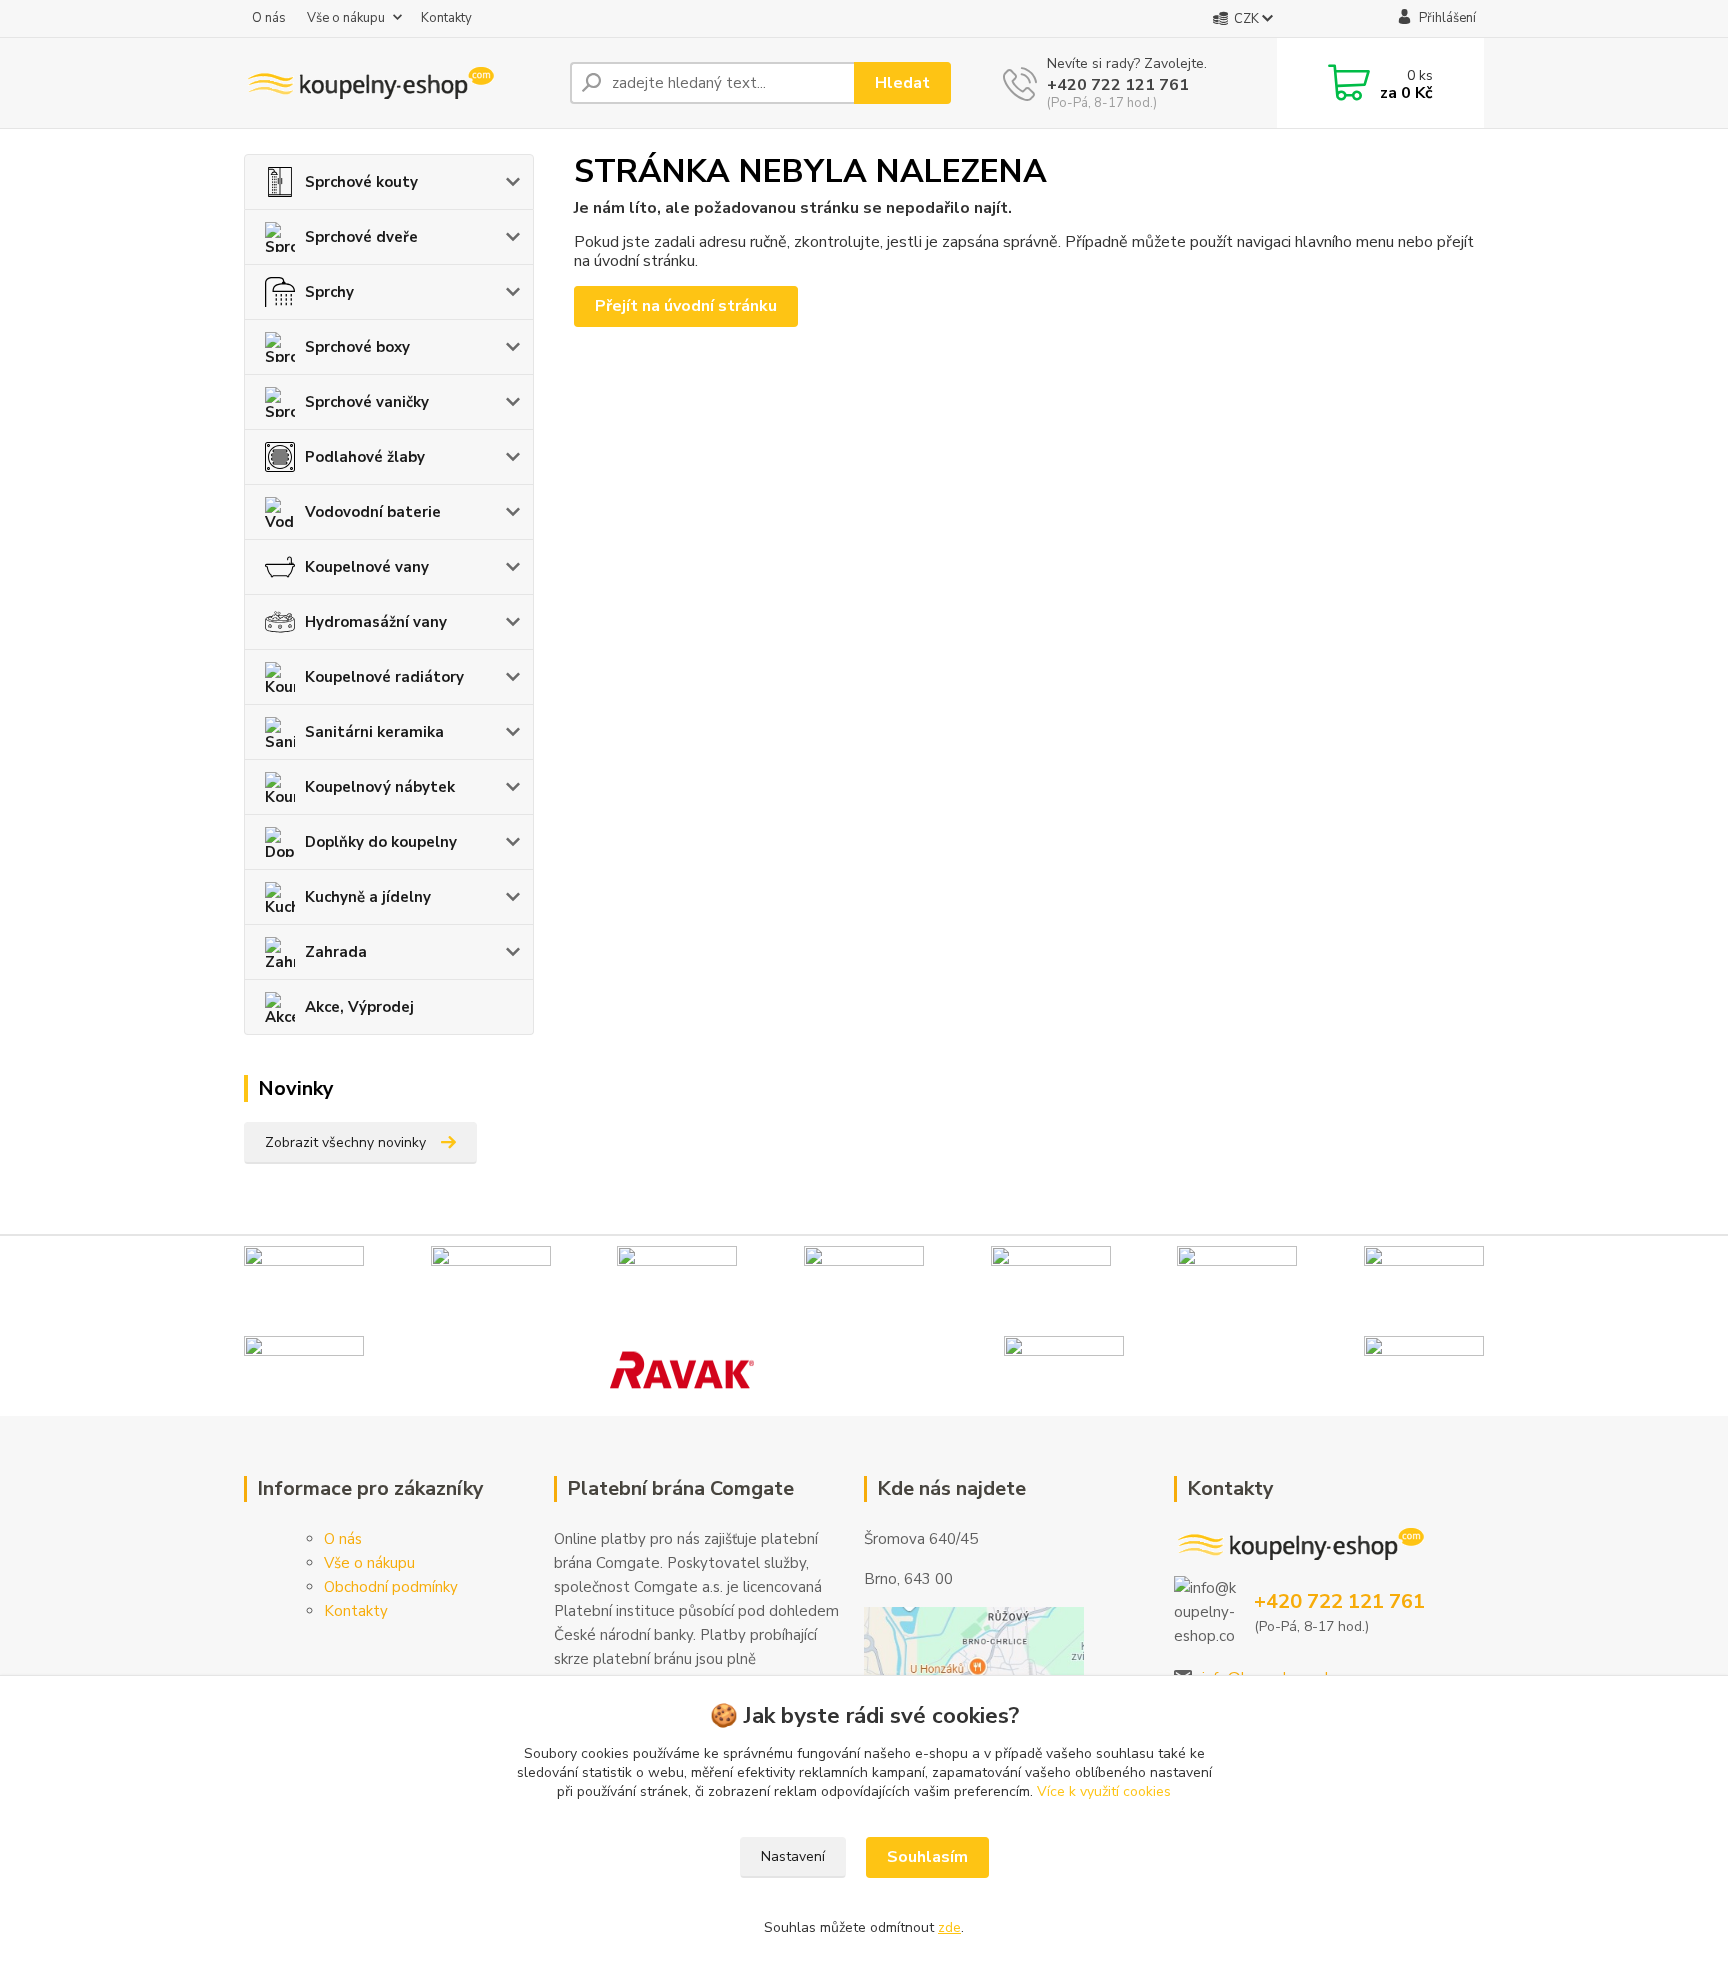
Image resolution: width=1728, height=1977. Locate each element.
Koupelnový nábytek (380, 787)
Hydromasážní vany (376, 622)
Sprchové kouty (361, 182)
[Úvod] (399, 83)
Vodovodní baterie (373, 512)
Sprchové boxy (357, 347)
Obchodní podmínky (391, 1587)
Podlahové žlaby (365, 457)
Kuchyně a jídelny (368, 897)
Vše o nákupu (346, 18)
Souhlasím (927, 1857)
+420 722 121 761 (1118, 85)
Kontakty (446, 18)
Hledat (902, 83)
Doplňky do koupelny (381, 842)
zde (949, 1927)
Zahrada (336, 952)
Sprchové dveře (361, 237)
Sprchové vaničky (367, 402)
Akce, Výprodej (359, 1007)
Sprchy (329, 292)
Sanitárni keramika (374, 732)
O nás (269, 18)
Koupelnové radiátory (384, 677)
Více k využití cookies (1104, 1791)
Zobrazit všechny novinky (345, 1142)
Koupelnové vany (367, 567)
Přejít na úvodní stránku (686, 306)
